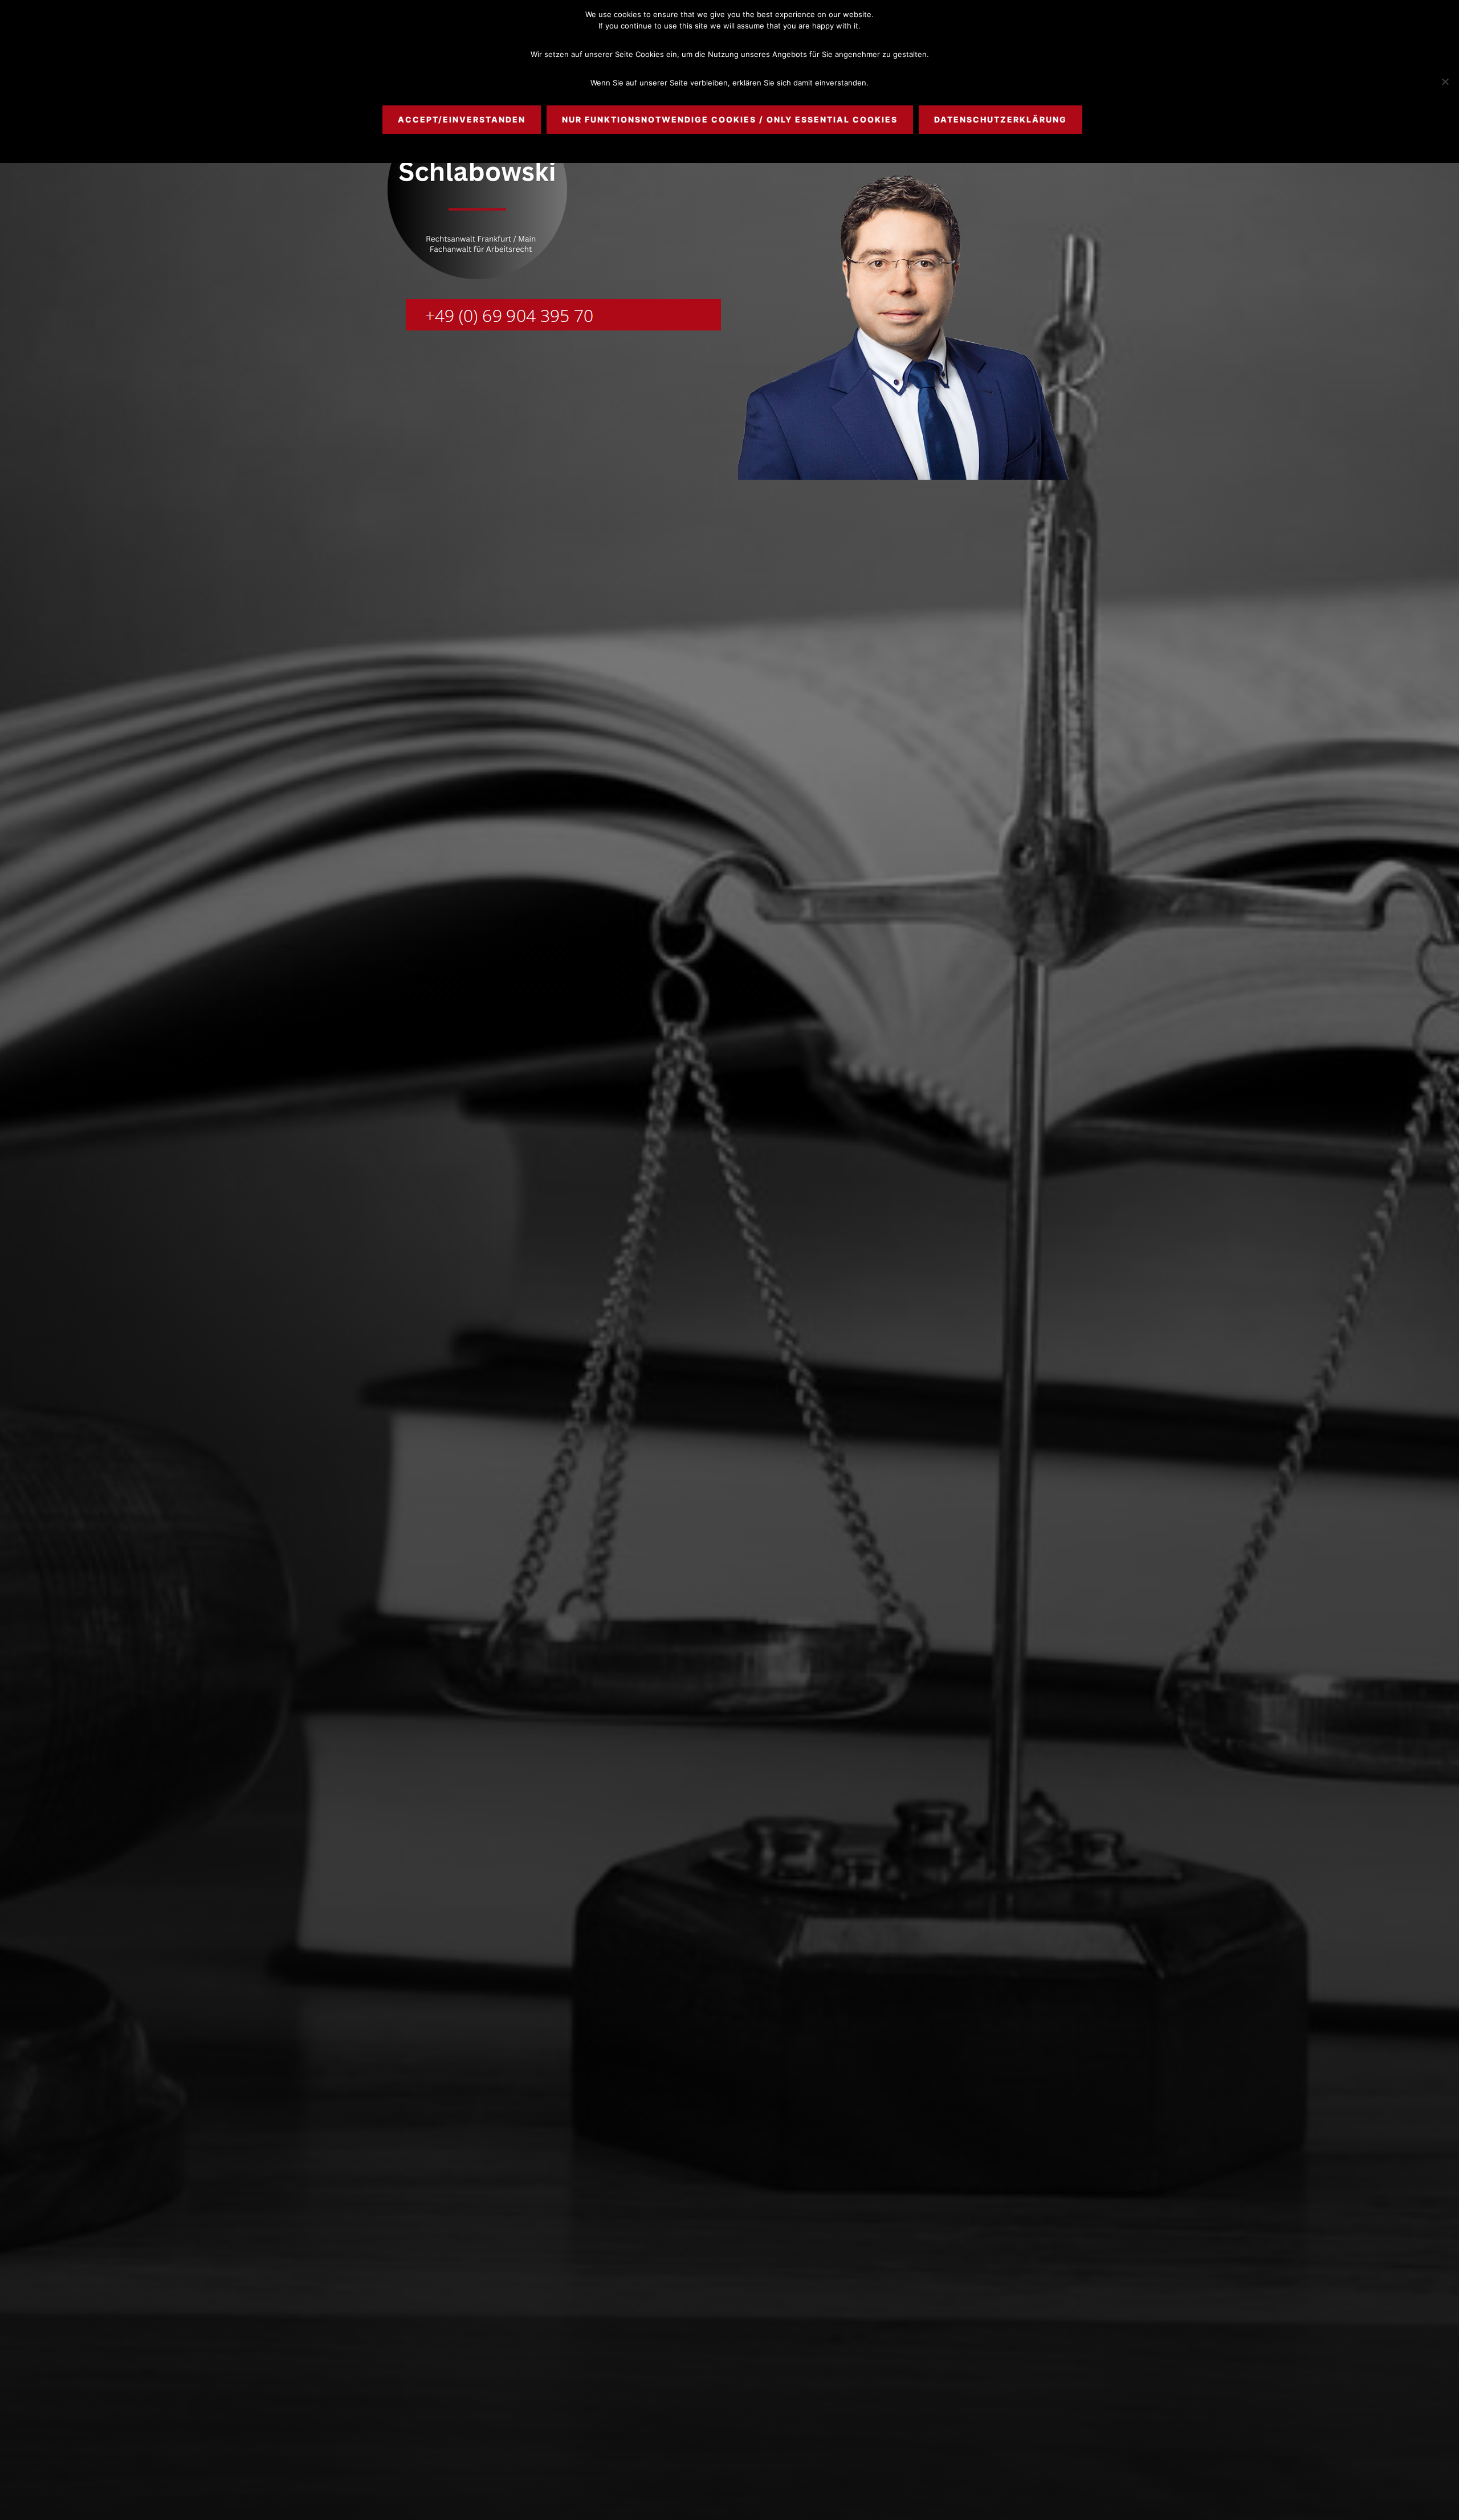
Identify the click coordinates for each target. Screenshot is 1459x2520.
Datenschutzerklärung (1000, 119)
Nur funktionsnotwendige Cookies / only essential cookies (730, 119)
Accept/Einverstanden (462, 119)
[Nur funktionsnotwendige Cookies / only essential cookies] (1445, 81)
